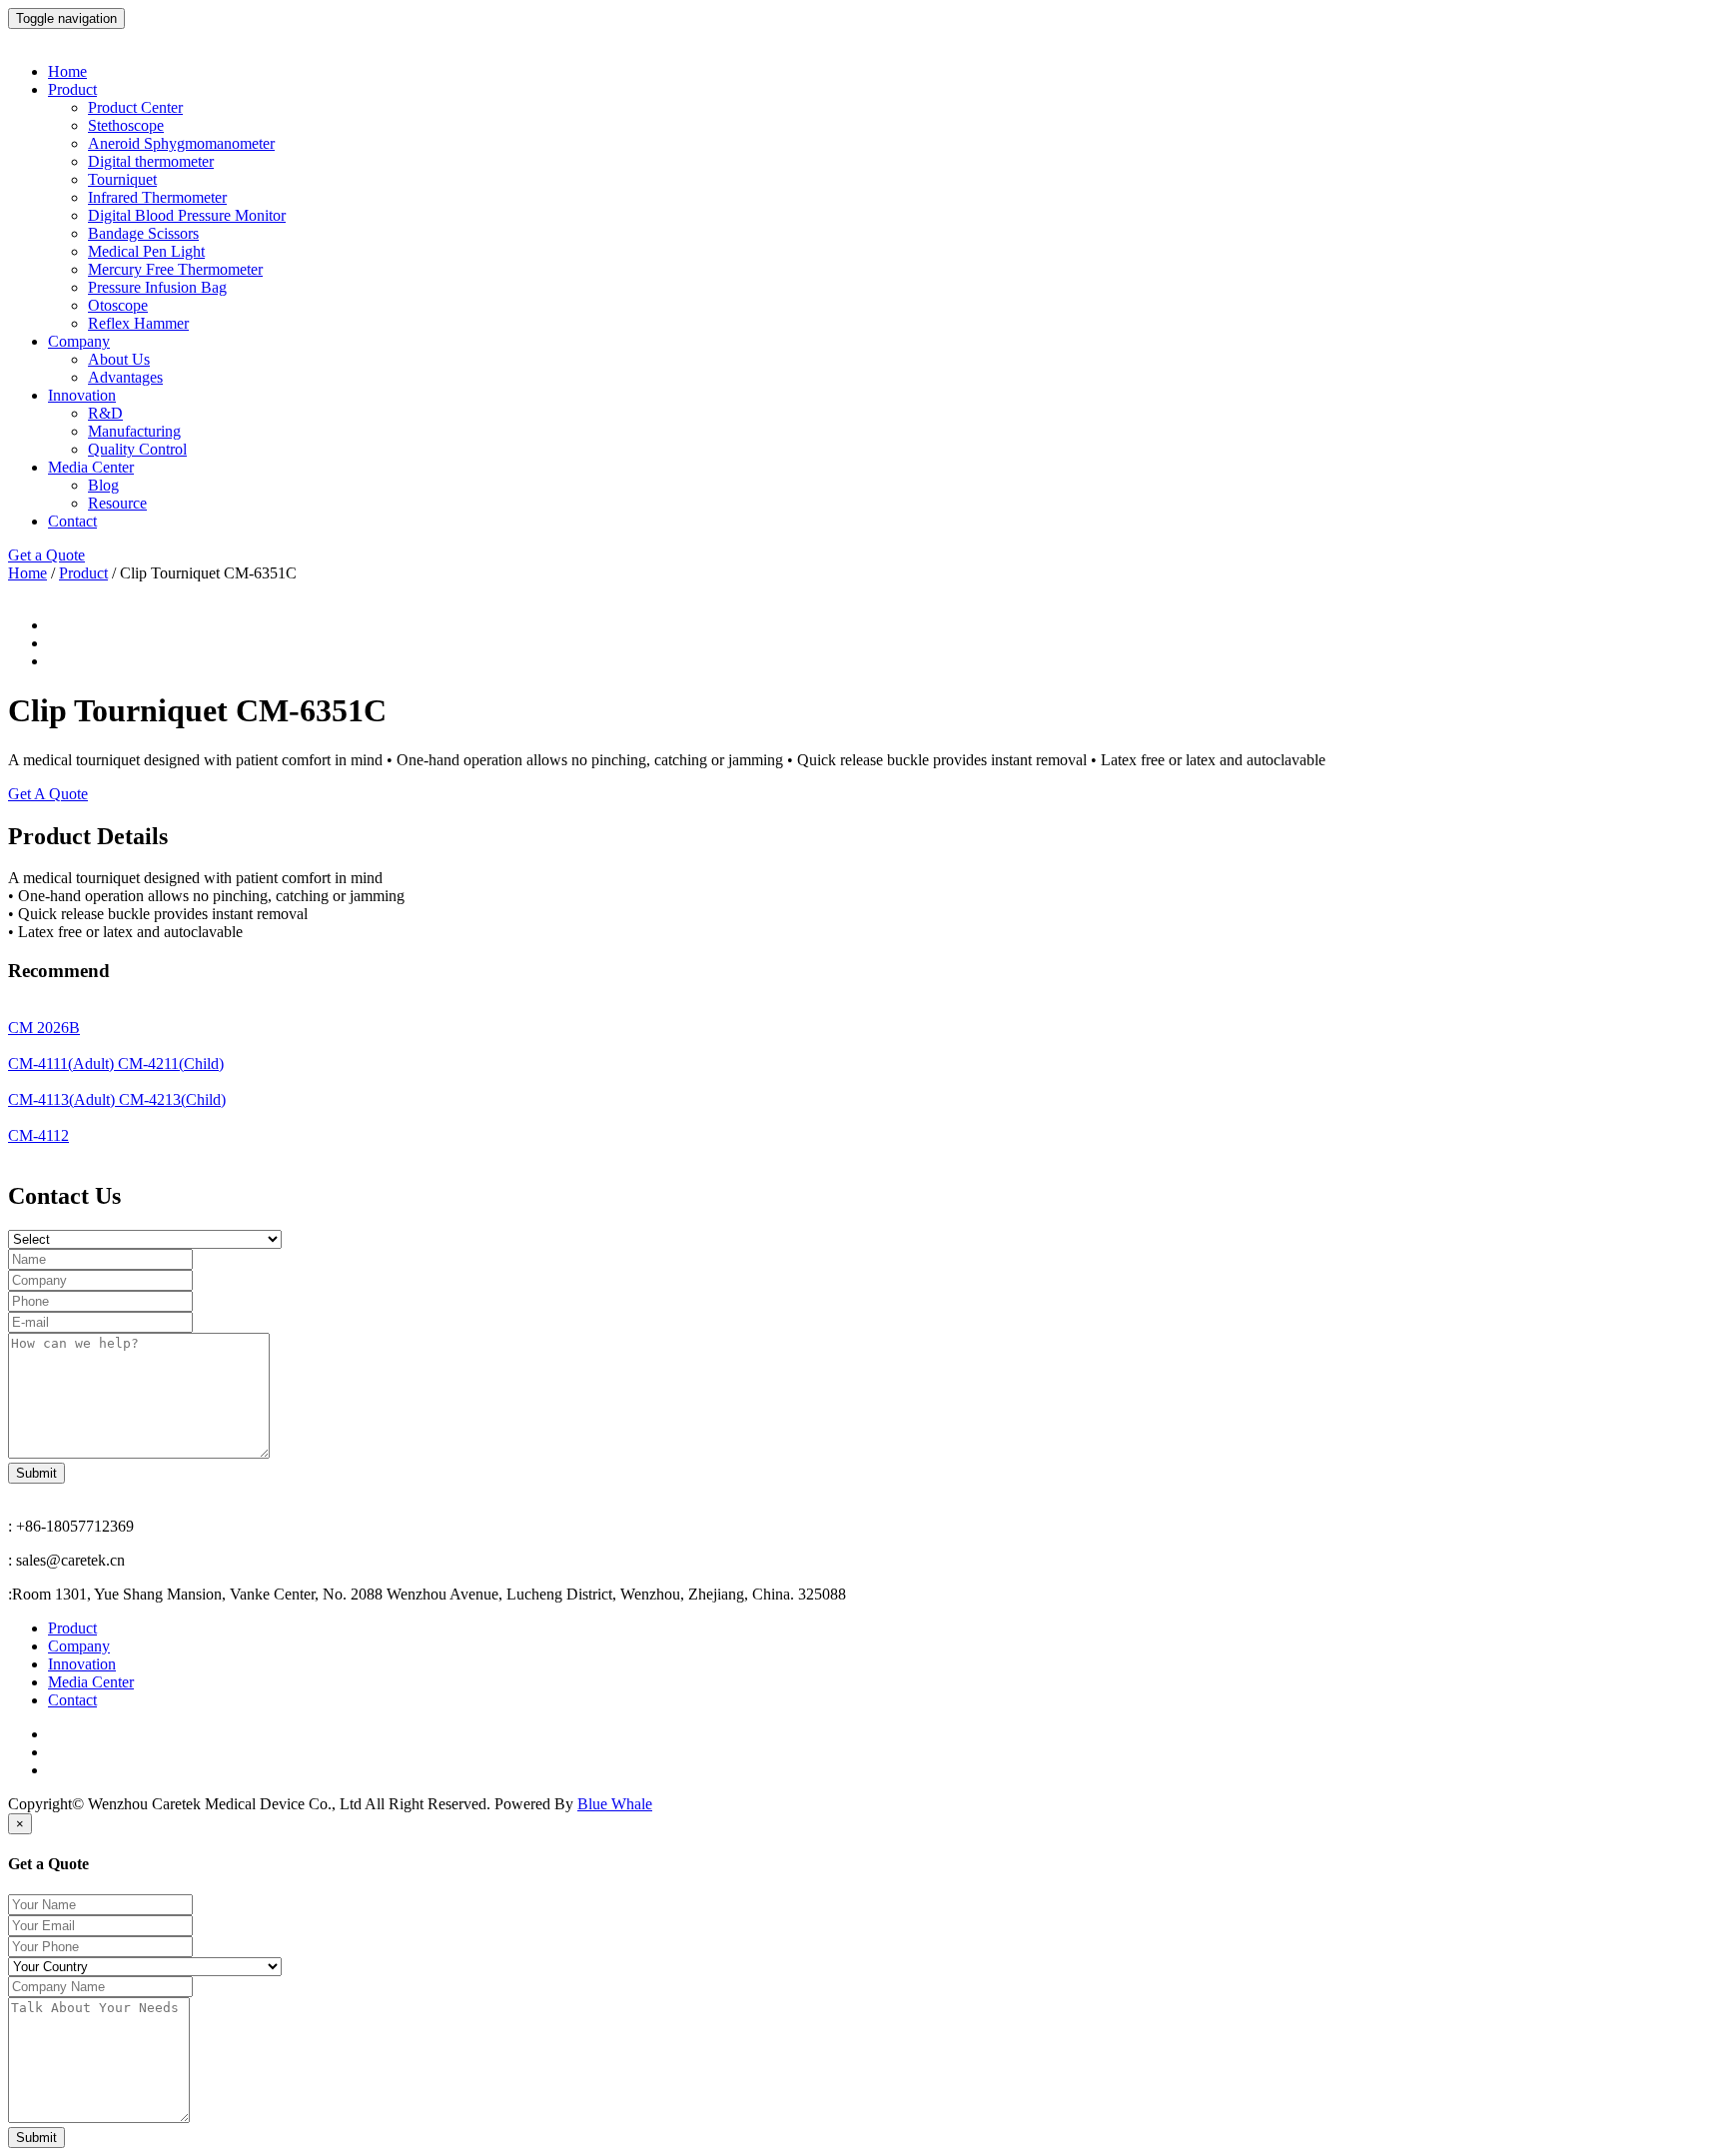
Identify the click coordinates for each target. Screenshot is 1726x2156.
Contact (72, 521)
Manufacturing (134, 431)
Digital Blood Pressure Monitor (187, 215)
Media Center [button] (91, 467)
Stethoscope (126, 125)
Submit (36, 2138)
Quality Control (137, 449)
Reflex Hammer (138, 323)
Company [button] (79, 341)
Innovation (82, 1664)
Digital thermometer (151, 161)
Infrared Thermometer (157, 197)
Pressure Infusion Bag (157, 287)
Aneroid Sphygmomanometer (181, 143)
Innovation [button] (82, 395)
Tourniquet (122, 179)
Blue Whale (615, 1804)
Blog (103, 485)
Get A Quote (48, 794)
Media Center (91, 1682)
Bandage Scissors (143, 233)
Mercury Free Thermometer (175, 269)
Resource (117, 503)
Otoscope (118, 305)
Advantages (125, 377)
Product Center (135, 107)
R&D (105, 413)
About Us (119, 359)
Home (67, 71)
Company (79, 1646)
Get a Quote (46, 555)
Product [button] (72, 89)
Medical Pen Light (146, 251)
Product (83, 573)
